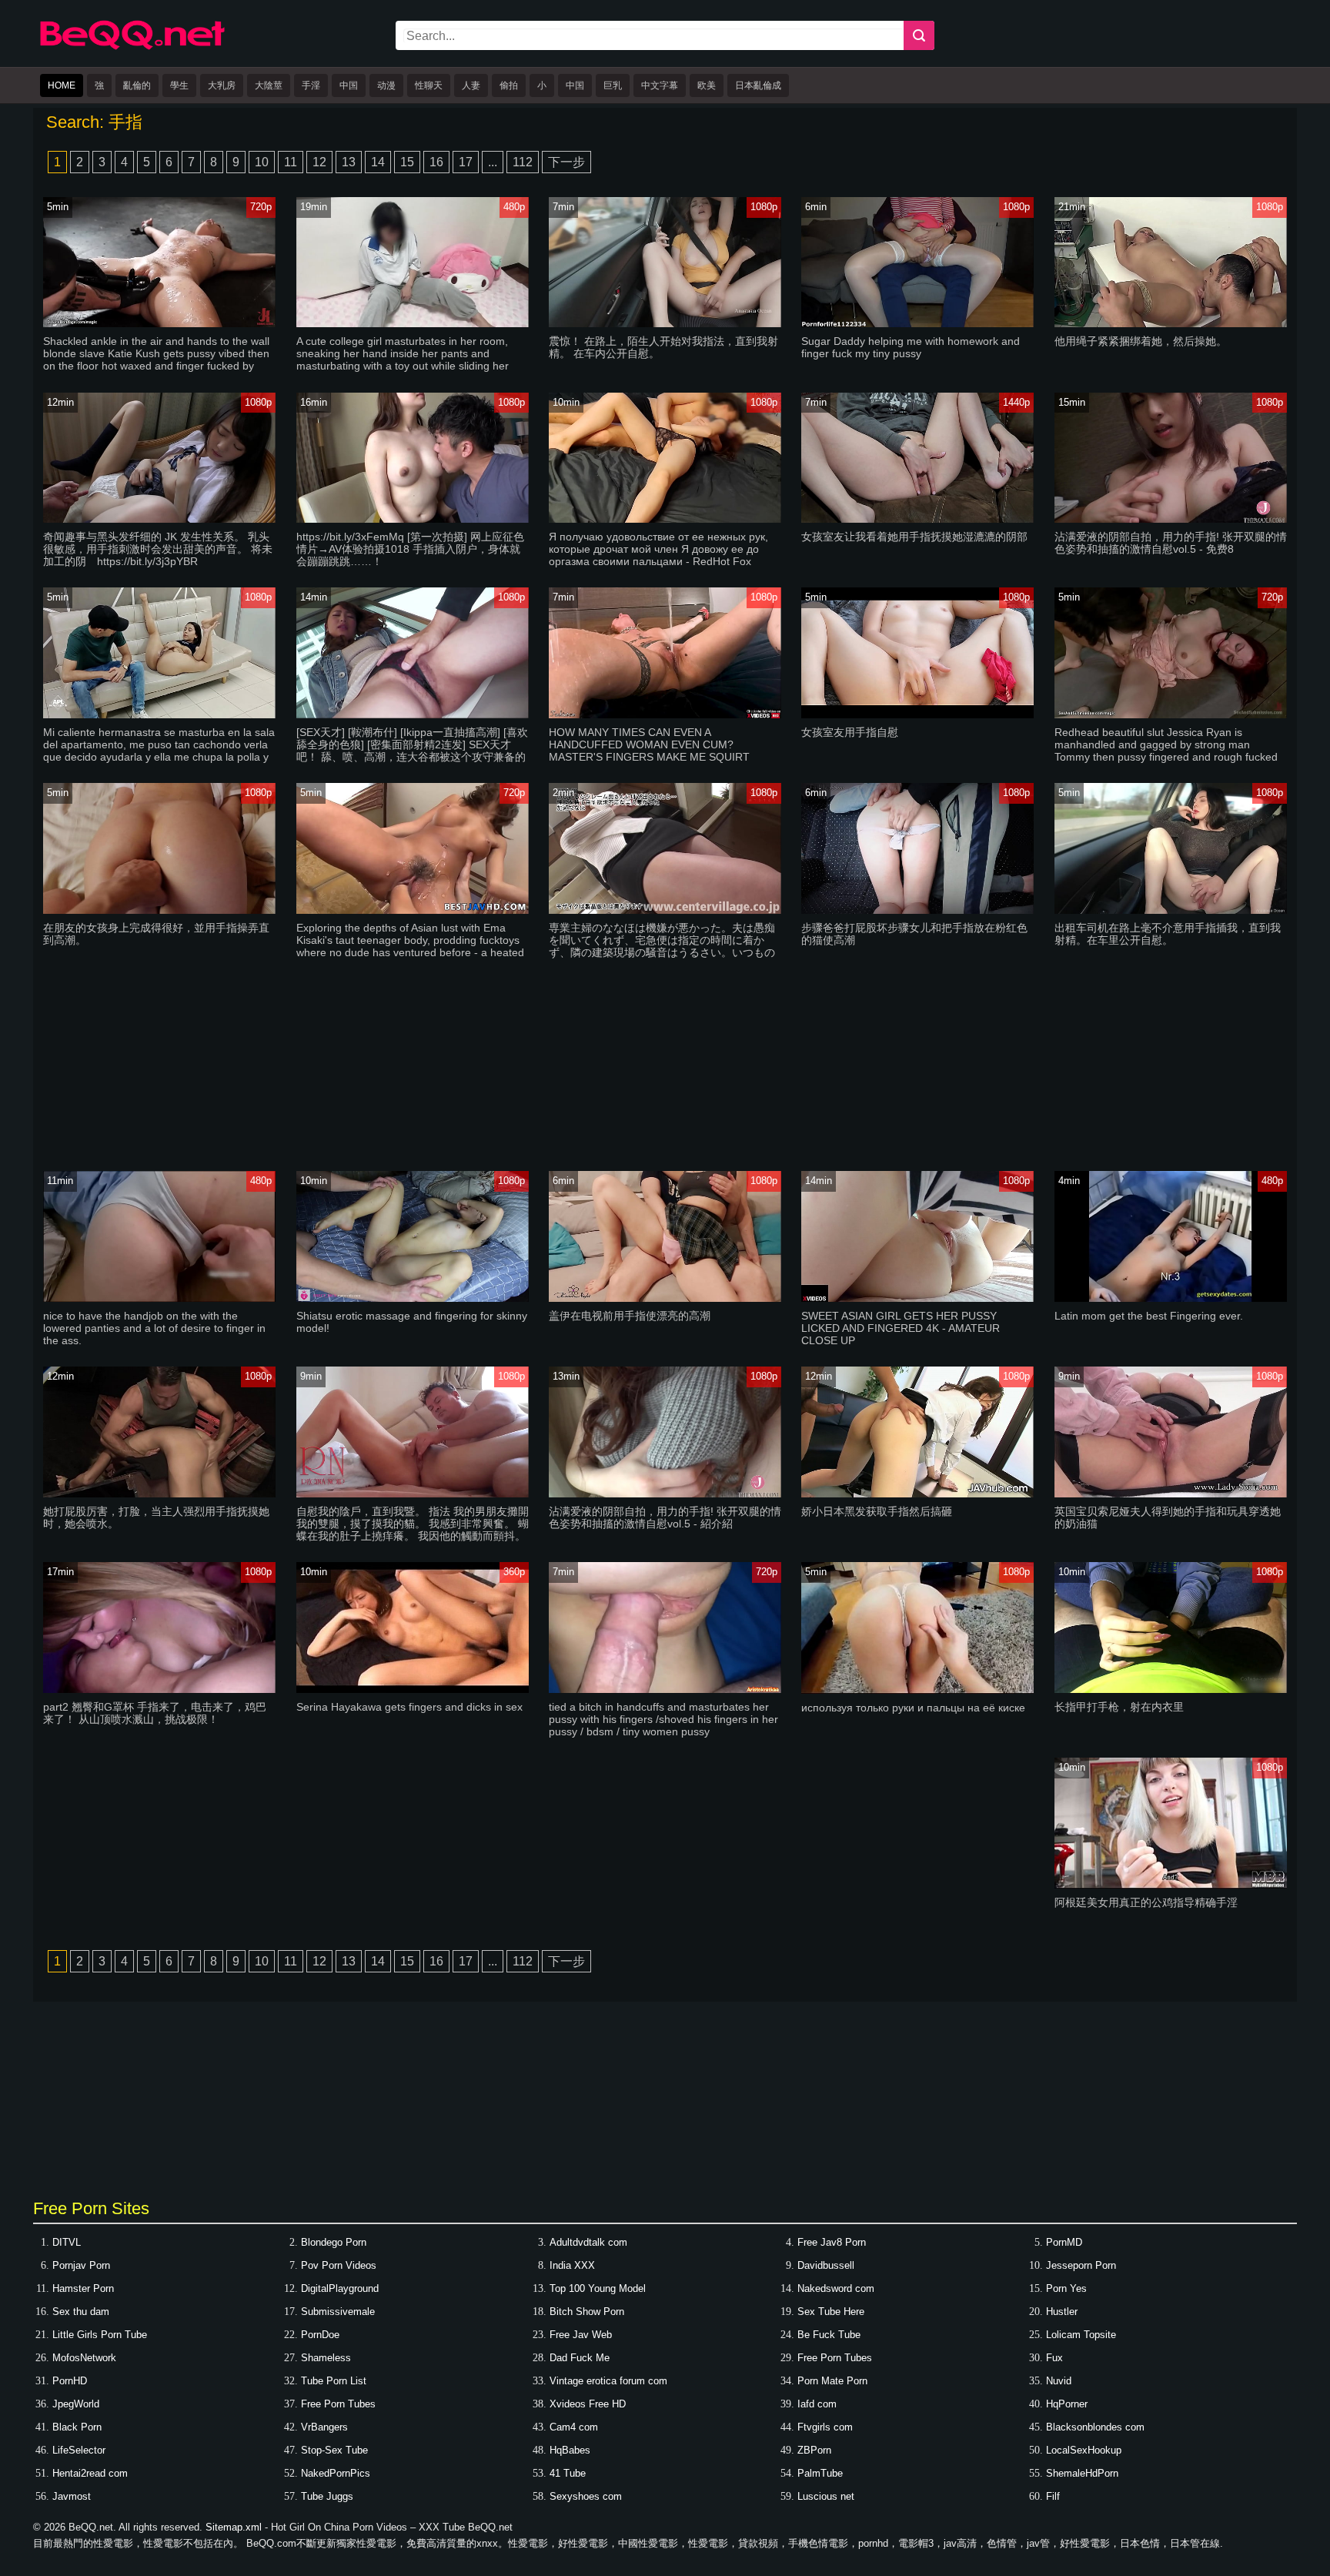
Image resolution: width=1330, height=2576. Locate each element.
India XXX (572, 2265)
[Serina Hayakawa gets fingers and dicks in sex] (413, 1689)
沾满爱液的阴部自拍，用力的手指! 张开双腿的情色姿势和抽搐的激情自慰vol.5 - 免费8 (1171, 543)
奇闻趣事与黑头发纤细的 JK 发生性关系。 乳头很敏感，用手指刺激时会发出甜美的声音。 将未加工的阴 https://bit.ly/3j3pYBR (158, 549)
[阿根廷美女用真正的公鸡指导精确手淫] (1171, 1885)
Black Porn (77, 2427)
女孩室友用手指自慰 (850, 732)
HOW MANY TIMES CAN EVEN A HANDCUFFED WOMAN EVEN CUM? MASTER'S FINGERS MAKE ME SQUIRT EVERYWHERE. (649, 751)
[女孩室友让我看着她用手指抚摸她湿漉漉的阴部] (917, 519)
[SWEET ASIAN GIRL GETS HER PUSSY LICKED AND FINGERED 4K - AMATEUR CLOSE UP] (917, 1298)
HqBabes (570, 2450)
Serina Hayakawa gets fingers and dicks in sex (409, 1707)
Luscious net (826, 2496)
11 (291, 162)
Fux (1054, 2358)
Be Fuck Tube (829, 2335)
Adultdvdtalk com (588, 2242)
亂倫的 (137, 85)
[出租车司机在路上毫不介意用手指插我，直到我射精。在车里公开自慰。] (1171, 910)
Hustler (1062, 2312)
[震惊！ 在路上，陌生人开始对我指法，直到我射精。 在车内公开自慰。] (665, 324)
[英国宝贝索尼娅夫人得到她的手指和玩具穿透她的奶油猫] (1171, 1494)
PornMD (1064, 2242)
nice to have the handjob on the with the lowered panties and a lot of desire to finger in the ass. (154, 1328)
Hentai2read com (90, 2473)
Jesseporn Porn (1081, 2265)
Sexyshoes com (586, 2496)
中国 (349, 85)
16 (436, 162)
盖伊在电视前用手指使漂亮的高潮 (630, 1316)
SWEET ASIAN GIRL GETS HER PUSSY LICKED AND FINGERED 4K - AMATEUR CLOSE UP (901, 1328)
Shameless (326, 2358)
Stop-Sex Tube (334, 2450)
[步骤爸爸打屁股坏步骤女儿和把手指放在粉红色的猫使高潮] (917, 910)
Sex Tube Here (831, 2312)
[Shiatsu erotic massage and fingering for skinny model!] (413, 1298)
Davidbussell (826, 2265)
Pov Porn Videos (339, 2265)
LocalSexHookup (1084, 2450)
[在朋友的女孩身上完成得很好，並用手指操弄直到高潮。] (159, 910)
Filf (1053, 2496)
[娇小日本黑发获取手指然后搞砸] (917, 1494)
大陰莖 (269, 85)
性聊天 (429, 85)
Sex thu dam (81, 2312)
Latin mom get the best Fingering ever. (1149, 1316)
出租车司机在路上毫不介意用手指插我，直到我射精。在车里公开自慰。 (1168, 934)
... (493, 162)
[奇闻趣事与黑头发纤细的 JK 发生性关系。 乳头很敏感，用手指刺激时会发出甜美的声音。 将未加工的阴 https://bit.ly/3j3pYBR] (159, 519)
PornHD (70, 2381)
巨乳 (613, 85)
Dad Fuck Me (580, 2358)
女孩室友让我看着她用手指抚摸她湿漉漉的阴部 (914, 537)
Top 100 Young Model (598, 2288)
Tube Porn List (334, 2381)
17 (466, 162)
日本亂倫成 (758, 85)
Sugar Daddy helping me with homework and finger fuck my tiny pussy (911, 347)
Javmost (72, 2496)
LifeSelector (79, 2450)
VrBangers (324, 2427)
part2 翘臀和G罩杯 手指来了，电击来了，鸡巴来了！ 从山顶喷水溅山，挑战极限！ (155, 1713)
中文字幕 (660, 85)
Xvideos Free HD (588, 2404)
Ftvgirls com (825, 2427)
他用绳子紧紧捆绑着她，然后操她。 (1141, 341)
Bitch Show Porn (587, 2312)
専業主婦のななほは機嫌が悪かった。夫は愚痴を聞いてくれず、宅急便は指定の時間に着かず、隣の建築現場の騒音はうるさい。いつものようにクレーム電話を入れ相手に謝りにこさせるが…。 (662, 952)
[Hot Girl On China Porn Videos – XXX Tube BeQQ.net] (132, 47)
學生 (179, 85)
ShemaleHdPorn (1082, 2473)
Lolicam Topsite (1081, 2335)
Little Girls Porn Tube (100, 2335)
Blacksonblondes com (1095, 2427)
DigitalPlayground (340, 2288)
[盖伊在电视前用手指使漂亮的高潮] (665, 1298)
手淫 (311, 85)
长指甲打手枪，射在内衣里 (1119, 1707)
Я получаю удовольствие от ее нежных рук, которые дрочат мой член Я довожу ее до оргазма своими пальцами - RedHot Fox (658, 549)
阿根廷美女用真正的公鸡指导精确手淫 (1146, 1902)
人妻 (471, 85)
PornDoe (320, 2335)
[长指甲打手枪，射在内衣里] (1171, 1689)
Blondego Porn (334, 2242)
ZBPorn (814, 2450)
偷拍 (509, 85)
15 (407, 162)
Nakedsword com (836, 2288)
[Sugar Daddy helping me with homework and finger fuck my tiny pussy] (917, 324)
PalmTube (820, 2473)
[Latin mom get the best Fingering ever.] (1171, 1298)
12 (319, 162)
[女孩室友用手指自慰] (917, 715)
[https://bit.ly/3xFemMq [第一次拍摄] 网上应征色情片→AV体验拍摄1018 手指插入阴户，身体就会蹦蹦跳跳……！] (413, 519)
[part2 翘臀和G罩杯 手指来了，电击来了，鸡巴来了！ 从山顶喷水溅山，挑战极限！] (159, 1689)
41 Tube (568, 2473)
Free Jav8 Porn (832, 2242)
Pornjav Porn (81, 2265)
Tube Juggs (327, 2496)
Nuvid (1059, 2381)
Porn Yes (1066, 2288)
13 (349, 162)
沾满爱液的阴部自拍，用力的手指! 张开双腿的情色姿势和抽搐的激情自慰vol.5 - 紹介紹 (665, 1517)
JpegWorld (76, 2404)
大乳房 (222, 85)
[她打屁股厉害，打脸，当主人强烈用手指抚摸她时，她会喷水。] (159, 1494)
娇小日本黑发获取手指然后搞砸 (877, 1511)
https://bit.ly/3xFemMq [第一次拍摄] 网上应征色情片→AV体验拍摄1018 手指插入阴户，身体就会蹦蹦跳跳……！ (410, 549)
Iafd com (817, 2404)
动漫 (386, 85)
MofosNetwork (84, 2358)
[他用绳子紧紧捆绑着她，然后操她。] (1171, 324)
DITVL (67, 2242)
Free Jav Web (581, 2335)
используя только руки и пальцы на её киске (913, 1708)
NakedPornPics (336, 2473)
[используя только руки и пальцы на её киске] (917, 1690)
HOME (62, 85)
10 (262, 162)
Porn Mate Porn (832, 2381)
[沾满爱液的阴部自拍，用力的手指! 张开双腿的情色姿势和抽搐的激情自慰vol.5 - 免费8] (1171, 519)
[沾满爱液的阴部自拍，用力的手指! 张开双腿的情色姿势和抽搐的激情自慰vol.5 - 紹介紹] (665, 1494)
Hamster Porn (83, 2288)
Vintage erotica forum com (608, 2381)
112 (523, 162)
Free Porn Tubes (835, 2358)
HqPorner (1067, 2404)
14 (378, 162)
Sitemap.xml (234, 2527)
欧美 (707, 85)
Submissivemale (338, 2312)
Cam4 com (574, 2427)
